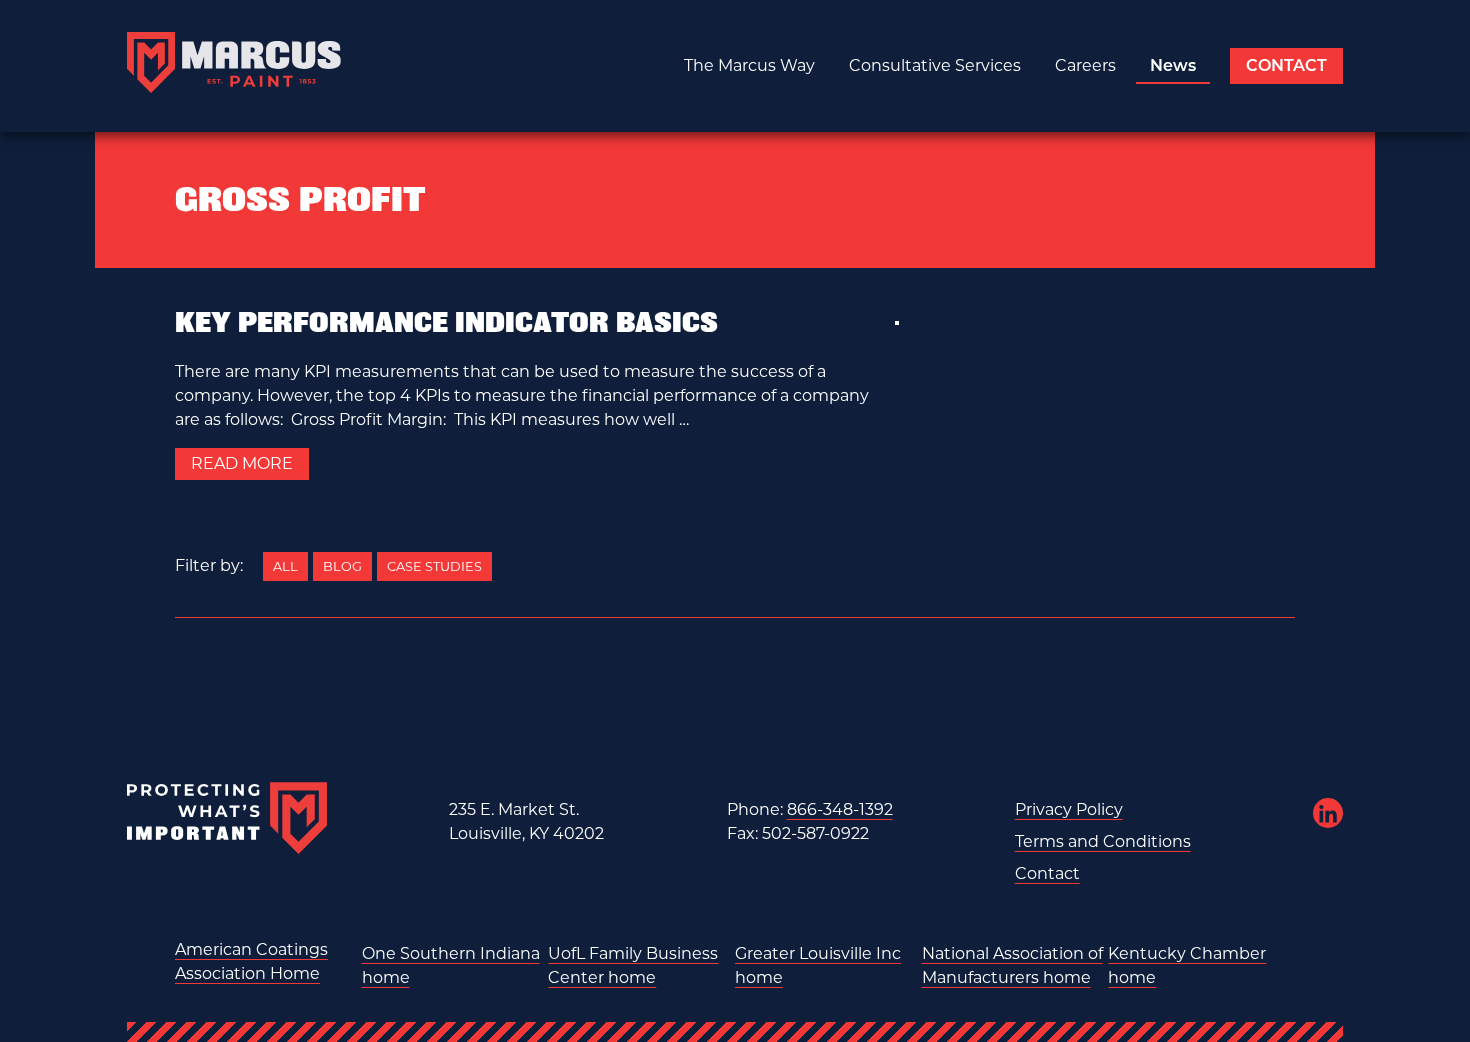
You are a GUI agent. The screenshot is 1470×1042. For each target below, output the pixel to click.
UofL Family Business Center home (633, 965)
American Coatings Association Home (251, 961)
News (1173, 65)
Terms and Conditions (1103, 841)
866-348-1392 (840, 809)
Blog (342, 566)
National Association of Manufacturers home (1012, 965)
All (285, 566)
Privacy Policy (1069, 809)
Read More (242, 463)
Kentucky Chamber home (1187, 965)
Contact (1286, 65)
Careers (1085, 65)
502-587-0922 (815, 833)
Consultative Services (935, 65)
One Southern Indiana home (451, 965)
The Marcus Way (749, 65)
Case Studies (434, 566)
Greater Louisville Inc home (818, 965)
